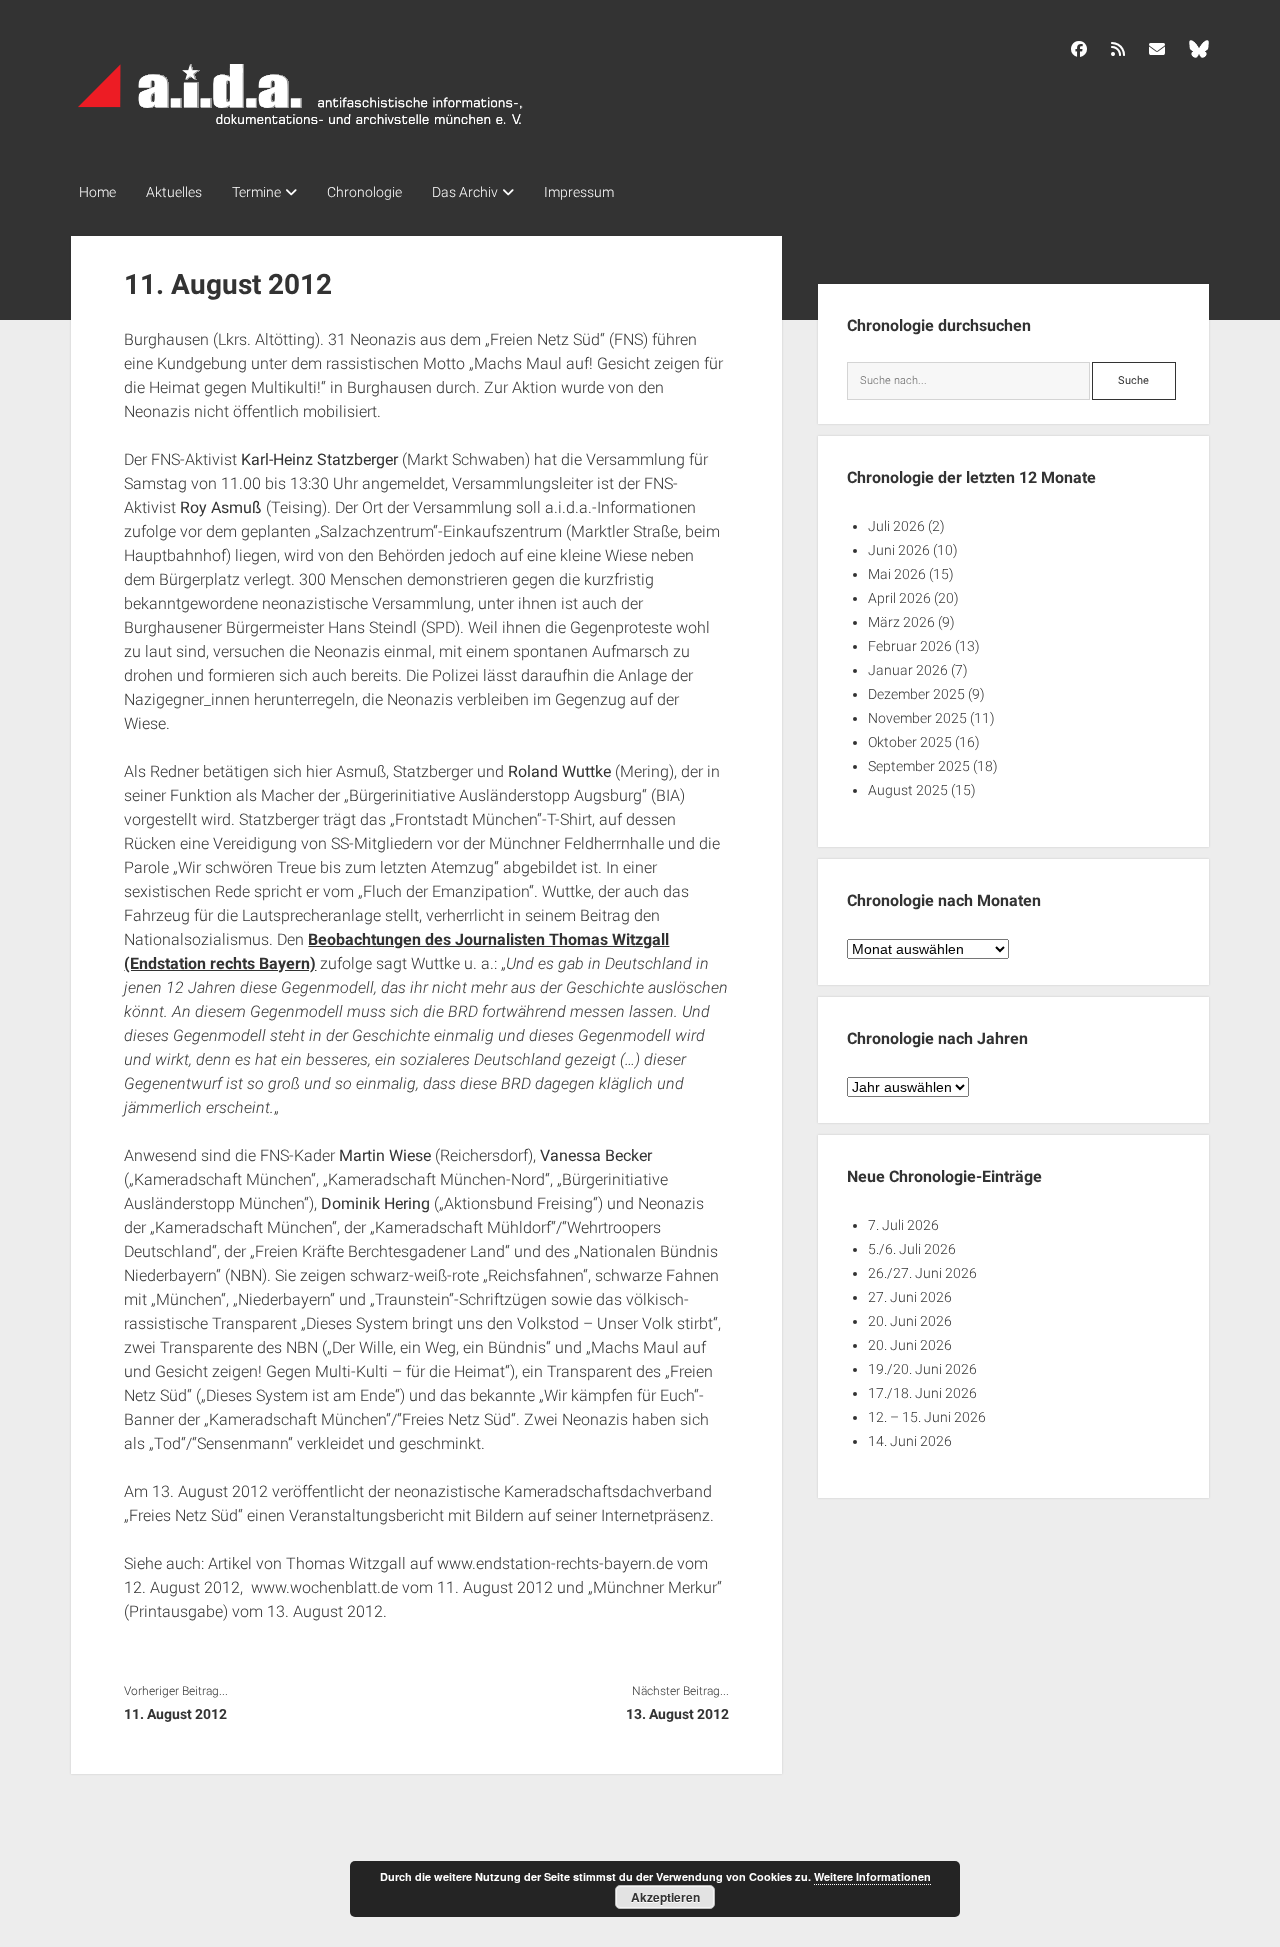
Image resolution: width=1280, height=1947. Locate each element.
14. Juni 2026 (910, 1441)
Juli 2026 (896, 526)
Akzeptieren (665, 1897)
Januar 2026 (908, 670)
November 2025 (917, 718)
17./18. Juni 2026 (922, 1393)
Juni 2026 (899, 550)
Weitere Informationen (872, 1876)
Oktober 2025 (910, 742)
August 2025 (908, 790)
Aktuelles (174, 192)
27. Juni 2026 (910, 1297)
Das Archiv (465, 192)
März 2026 (901, 622)
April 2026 (899, 598)
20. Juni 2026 (910, 1321)
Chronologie (364, 192)
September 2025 (919, 766)
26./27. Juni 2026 (922, 1273)
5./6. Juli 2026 (912, 1249)
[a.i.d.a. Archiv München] (301, 129)
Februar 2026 (910, 646)
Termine (256, 192)
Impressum (579, 192)
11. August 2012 (175, 1714)
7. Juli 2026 (903, 1225)
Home (97, 192)
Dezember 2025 (916, 694)
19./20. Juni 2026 (922, 1369)
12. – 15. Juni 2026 (927, 1417)
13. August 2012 (677, 1714)
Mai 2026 (897, 574)
